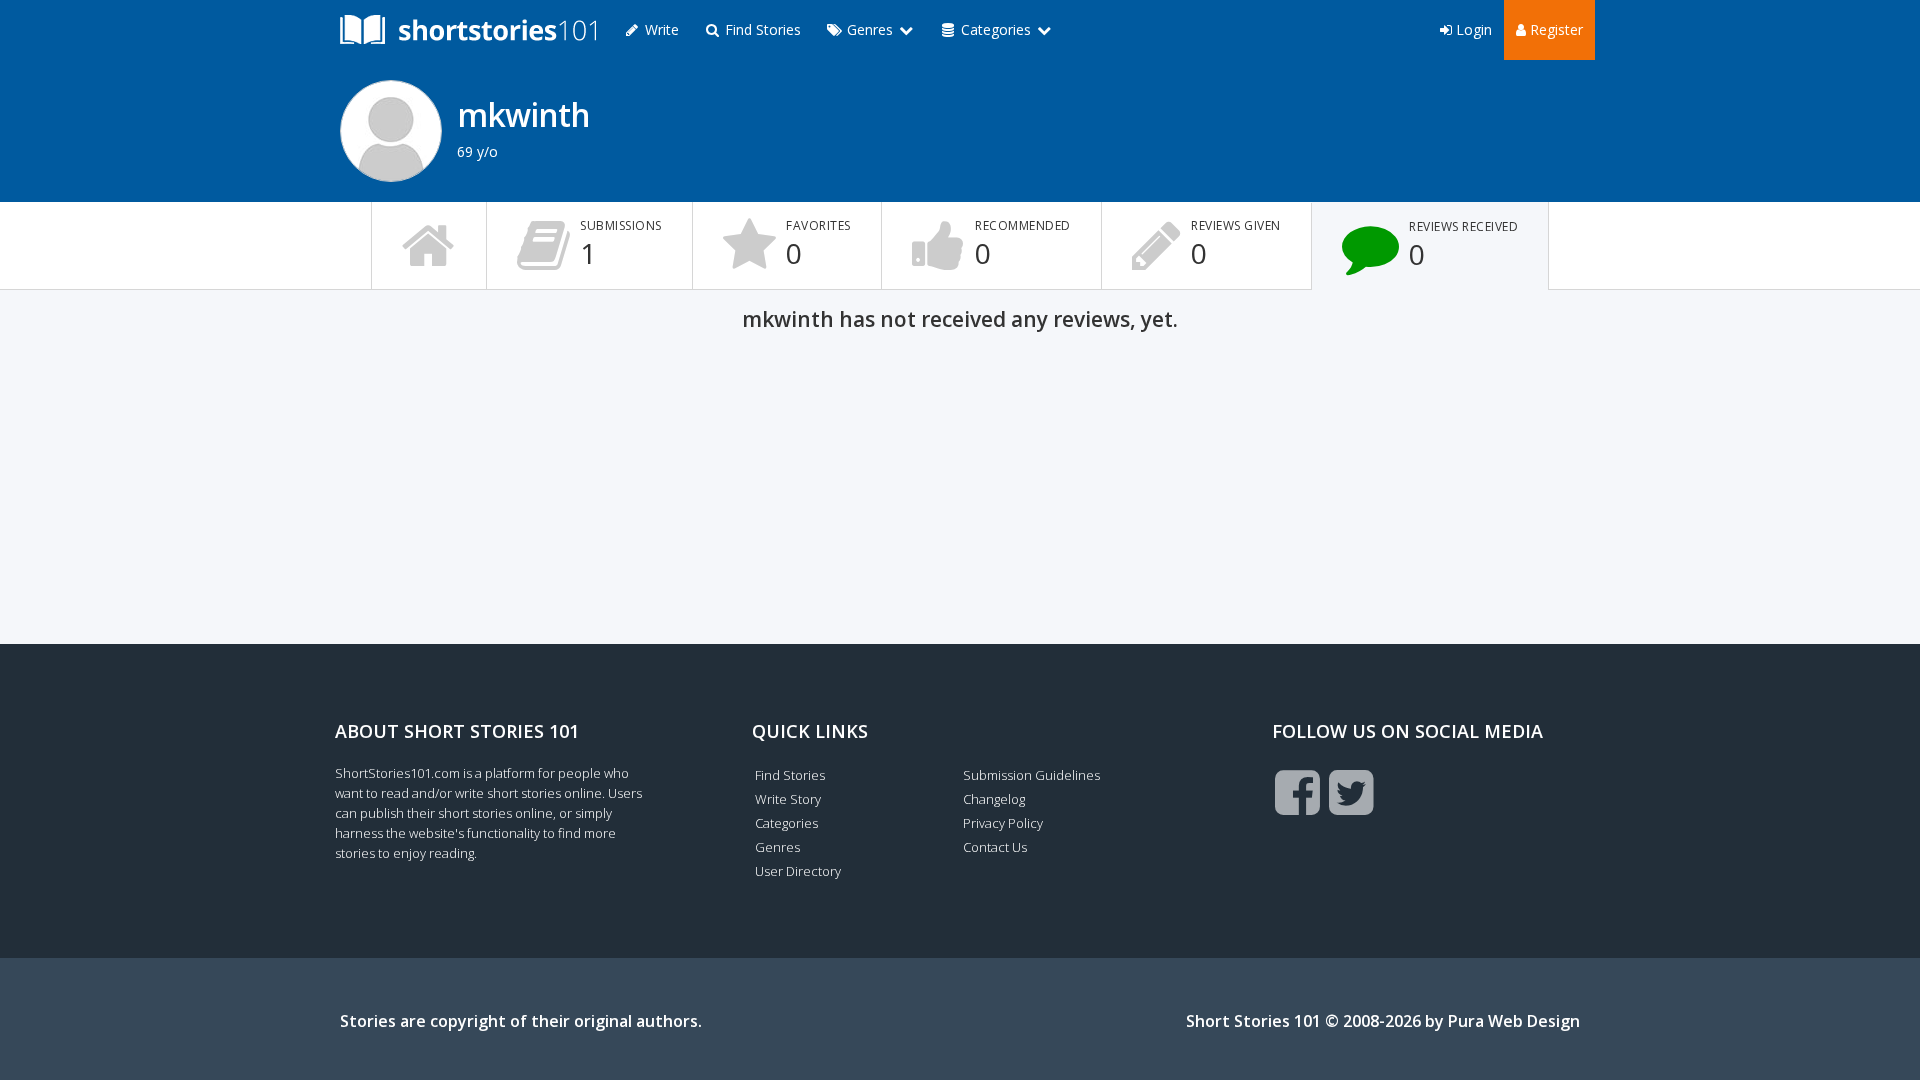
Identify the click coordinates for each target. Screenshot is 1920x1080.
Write (660, 29)
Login (1472, 29)
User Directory (798, 871)
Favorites (818, 244)
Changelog (994, 799)
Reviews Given (1236, 244)
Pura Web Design (1514, 1021)
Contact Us (995, 847)
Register (1554, 29)
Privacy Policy (1003, 823)
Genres (777, 847)
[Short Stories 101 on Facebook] (1297, 792)
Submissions (621, 244)
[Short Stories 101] (468, 30)
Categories (786, 823)
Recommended (1023, 244)
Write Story (788, 799)
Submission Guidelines (1031, 775)
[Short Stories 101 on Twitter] (1351, 792)
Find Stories (761, 29)
